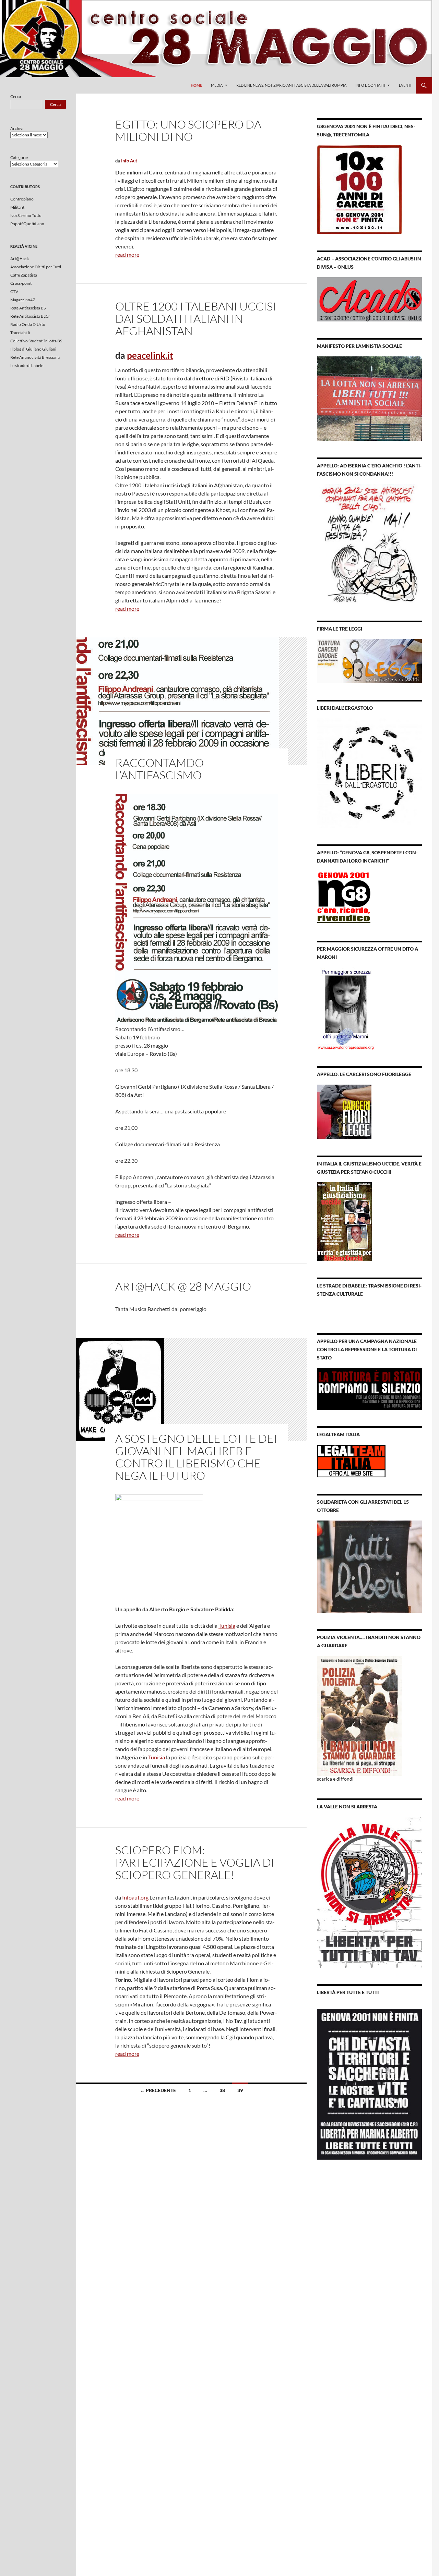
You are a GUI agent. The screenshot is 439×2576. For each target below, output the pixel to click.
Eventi (405, 85)
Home (196, 85)
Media (217, 85)
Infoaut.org (135, 1897)
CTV (14, 291)
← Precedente (158, 2090)
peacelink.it (150, 355)
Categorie (19, 157)
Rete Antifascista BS (28, 308)
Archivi (17, 128)
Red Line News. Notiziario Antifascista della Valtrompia (291, 85)
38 (222, 2090)
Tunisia (227, 1626)
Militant (17, 207)
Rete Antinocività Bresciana (35, 357)
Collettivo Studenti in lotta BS (36, 341)
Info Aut (129, 161)
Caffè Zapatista (24, 275)
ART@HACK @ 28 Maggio (183, 1286)
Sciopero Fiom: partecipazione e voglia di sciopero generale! (195, 1862)
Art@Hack (20, 259)
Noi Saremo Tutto (26, 215)
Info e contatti (370, 85)
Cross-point (21, 283)
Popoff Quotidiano (27, 224)
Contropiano (22, 199)
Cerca (16, 96)
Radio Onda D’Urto (28, 324)
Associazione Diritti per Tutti (36, 267)
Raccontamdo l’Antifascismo (159, 769)
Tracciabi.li (20, 333)
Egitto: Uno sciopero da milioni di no (188, 130)
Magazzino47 (23, 300)
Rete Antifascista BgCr (30, 316)
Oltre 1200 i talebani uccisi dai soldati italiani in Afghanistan (196, 319)
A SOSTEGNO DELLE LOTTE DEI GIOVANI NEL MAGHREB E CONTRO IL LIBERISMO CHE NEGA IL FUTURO (196, 1457)
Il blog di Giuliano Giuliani (33, 349)
